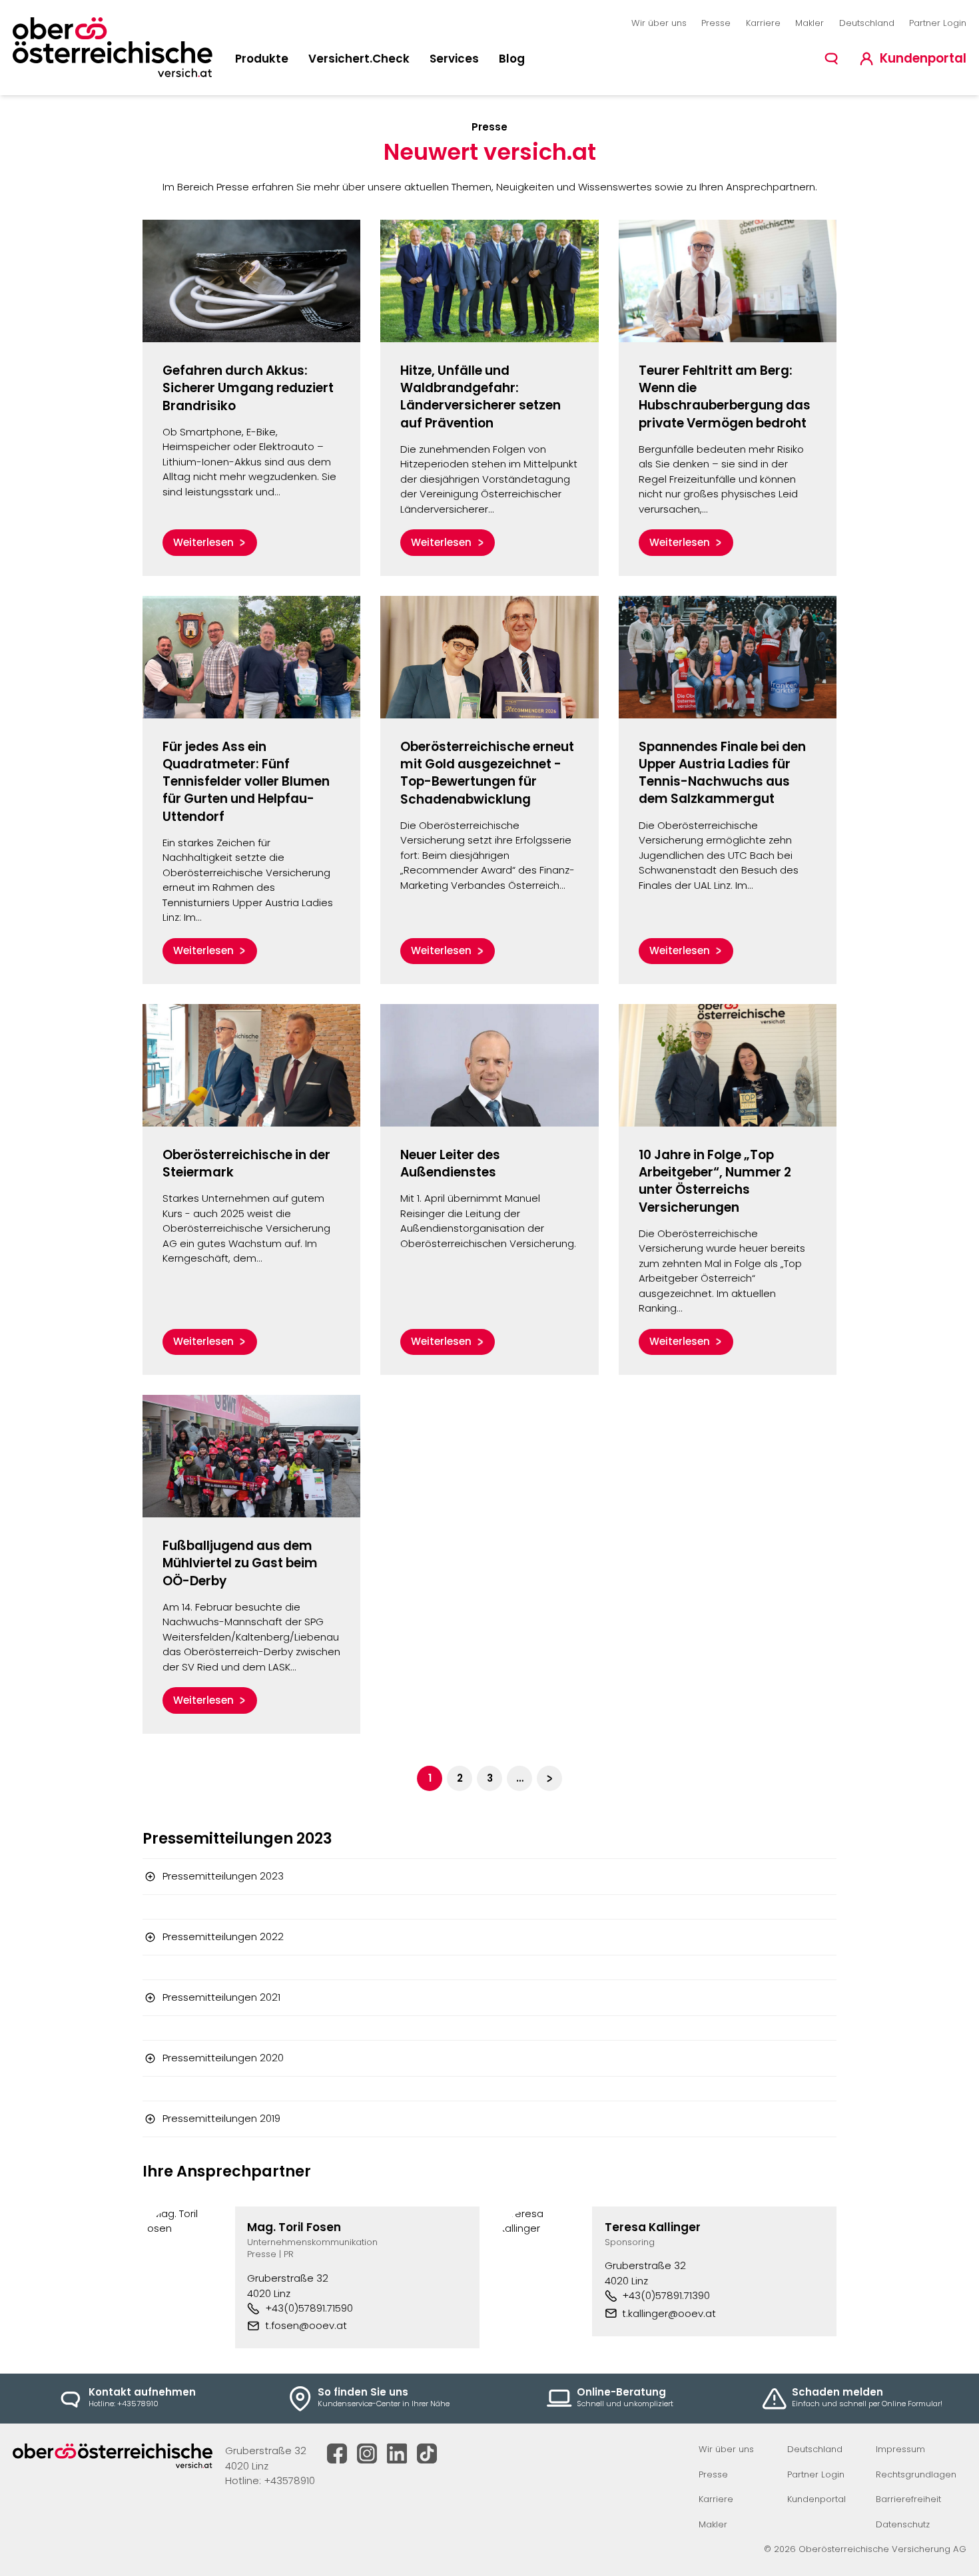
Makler (810, 23)
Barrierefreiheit (908, 2499)
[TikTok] (427, 2453)
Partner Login (938, 23)
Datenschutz (903, 2524)
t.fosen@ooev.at (306, 2325)
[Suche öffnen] (831, 59)
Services (454, 59)
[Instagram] (367, 2453)
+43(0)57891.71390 (666, 2295)
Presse (716, 23)
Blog (512, 59)
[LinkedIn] (397, 2453)
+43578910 (289, 2480)
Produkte (262, 59)
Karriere (763, 23)
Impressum (900, 2449)
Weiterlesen (203, 542)
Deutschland (867, 23)
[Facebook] (337, 2453)
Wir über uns (659, 23)
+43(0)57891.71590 (309, 2308)
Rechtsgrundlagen (916, 2474)
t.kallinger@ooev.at (669, 2313)
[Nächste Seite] (549, 1778)
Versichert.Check (359, 59)
